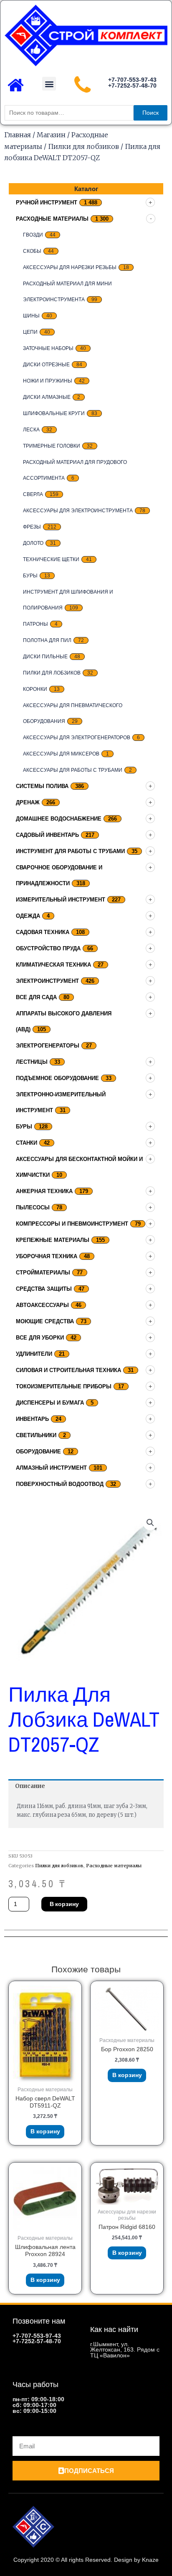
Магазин (51, 135)
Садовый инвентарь (47, 835)
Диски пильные (45, 657)
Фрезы (32, 527)
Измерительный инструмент (61, 900)
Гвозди (33, 235)
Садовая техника (43, 932)
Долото (33, 543)
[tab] (86, 1787)
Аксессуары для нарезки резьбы (70, 267)
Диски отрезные (46, 365)
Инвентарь (32, 1419)
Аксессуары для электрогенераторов (77, 738)
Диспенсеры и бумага (50, 1403)
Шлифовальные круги (54, 413)
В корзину (64, 1904)
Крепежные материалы (53, 1240)
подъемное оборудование (57, 1078)
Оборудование (38, 1452)
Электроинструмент (47, 981)
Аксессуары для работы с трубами (73, 770)
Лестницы (32, 1062)
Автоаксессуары (42, 1305)
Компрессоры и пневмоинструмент (72, 1224)
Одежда (28, 916)
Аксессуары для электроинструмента (78, 511)
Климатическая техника (53, 965)
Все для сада (36, 997)
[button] (49, 84)
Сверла (33, 494)
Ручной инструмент (47, 203)
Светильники (36, 1435)
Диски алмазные (47, 397)
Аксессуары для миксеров (61, 754)
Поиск (150, 113)
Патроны (35, 624)
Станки (27, 1143)
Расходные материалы (52, 219)
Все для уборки (40, 1338)
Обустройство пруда (48, 948)
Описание (30, 1786)
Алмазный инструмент (51, 1468)
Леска (31, 430)
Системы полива (42, 786)
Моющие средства (45, 1321)
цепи (30, 332)
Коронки (35, 689)
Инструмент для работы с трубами (70, 851)
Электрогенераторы (48, 1046)
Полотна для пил (47, 640)
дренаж (28, 802)
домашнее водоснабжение (59, 819)
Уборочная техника (47, 1256)
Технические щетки (51, 559)
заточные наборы (48, 348)
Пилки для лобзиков (83, 146)
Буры (30, 576)
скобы (32, 251)
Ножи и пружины (48, 381)
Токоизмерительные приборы (64, 1386)
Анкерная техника (44, 1191)
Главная (18, 135)
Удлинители (34, 1354)
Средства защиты (44, 1289)
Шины (31, 316)
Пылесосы (33, 1207)
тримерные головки (52, 446)
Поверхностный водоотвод (60, 1484)
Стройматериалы (43, 1273)
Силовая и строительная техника (68, 1370)
